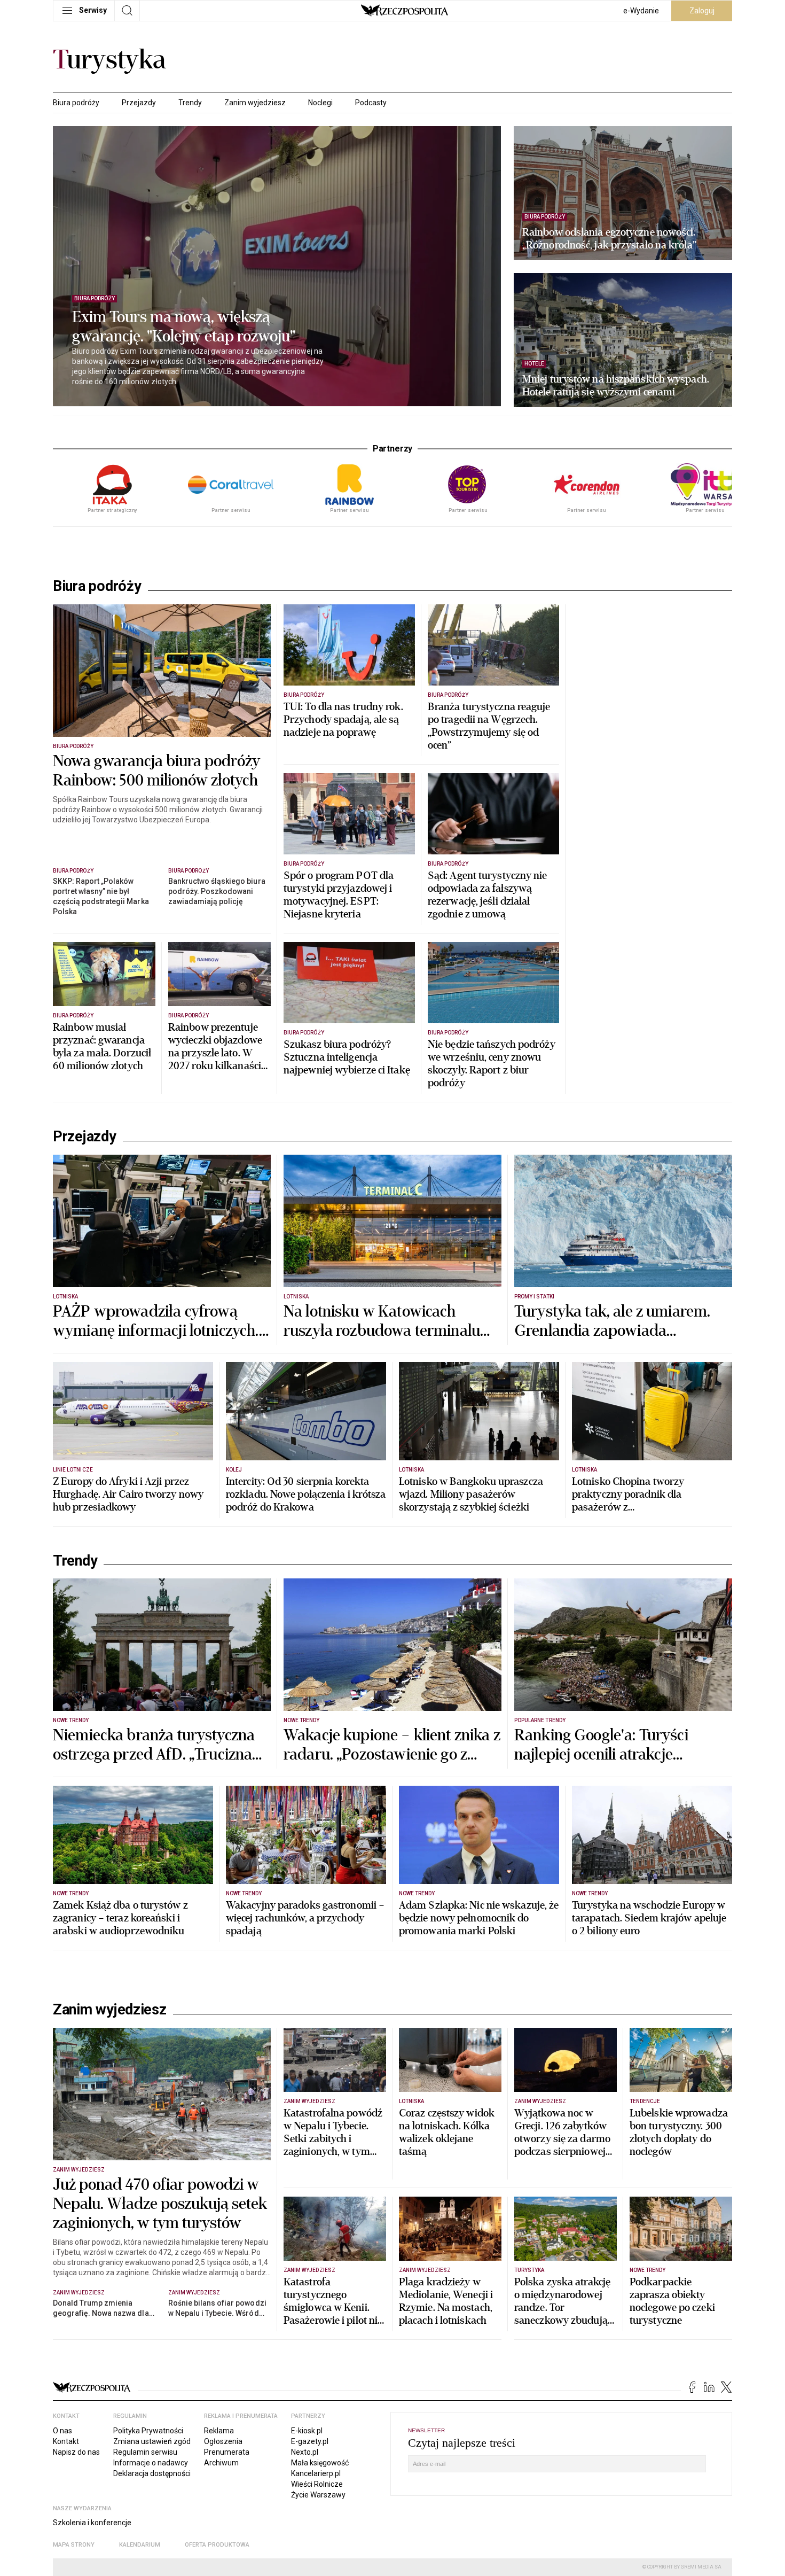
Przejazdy (139, 103)
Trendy (190, 103)
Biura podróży (76, 103)
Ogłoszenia (223, 2441)
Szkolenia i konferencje (92, 2523)
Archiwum (221, 2463)
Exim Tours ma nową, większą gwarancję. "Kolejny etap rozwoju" (184, 327)
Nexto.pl (305, 2452)
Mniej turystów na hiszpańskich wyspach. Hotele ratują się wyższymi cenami (616, 386)
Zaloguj (702, 11)
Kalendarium (140, 2545)
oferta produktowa (217, 2545)
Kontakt (66, 2441)
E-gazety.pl (310, 2441)
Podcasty (371, 103)
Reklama (219, 2431)
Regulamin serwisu (145, 2452)
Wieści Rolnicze (317, 2484)
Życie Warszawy (318, 2495)
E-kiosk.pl (307, 2431)
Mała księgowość (320, 2463)
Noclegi (320, 103)
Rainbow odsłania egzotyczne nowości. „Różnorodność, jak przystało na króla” (609, 239)
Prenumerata (227, 2452)
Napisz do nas (76, 2452)
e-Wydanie (641, 11)
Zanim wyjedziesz (255, 103)
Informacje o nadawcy (151, 2463)
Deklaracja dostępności (152, 2473)
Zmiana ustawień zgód (152, 2441)
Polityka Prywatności (148, 2431)
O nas (62, 2431)
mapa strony (74, 2545)
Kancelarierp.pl (316, 2473)
